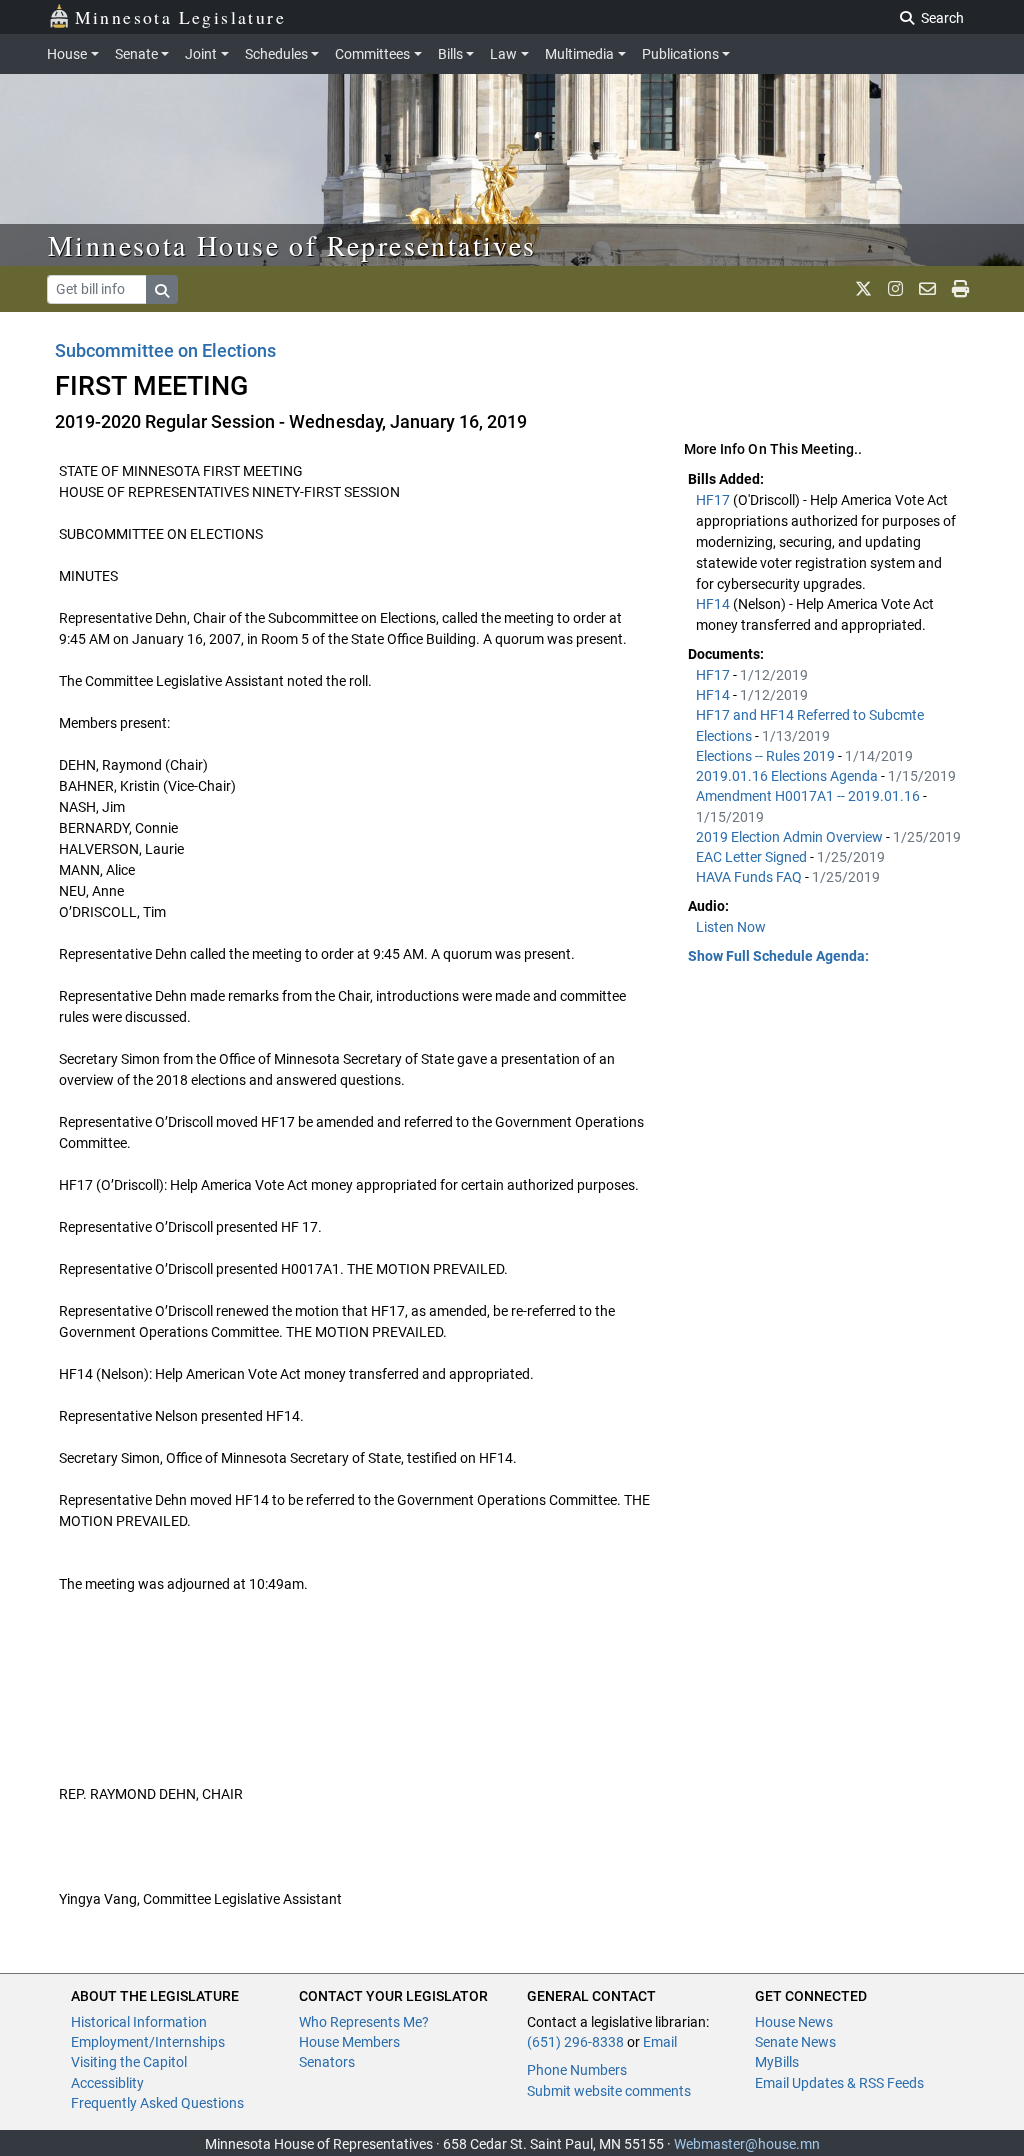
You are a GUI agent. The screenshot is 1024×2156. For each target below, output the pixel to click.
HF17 (714, 500)
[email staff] (927, 289)
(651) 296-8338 (575, 2042)
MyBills (777, 2062)
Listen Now (731, 927)
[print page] (960, 289)
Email (660, 2042)
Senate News (795, 2042)
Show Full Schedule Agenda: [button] (778, 956)
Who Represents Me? (364, 2022)
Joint (201, 54)
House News (794, 2022)
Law (503, 54)
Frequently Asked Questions (157, 2103)
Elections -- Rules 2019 (767, 756)
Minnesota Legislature (180, 17)
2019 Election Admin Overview (791, 837)
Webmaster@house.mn (747, 2144)
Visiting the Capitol (129, 2062)
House (67, 54)
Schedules (276, 54)
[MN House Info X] (863, 289)
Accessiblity (107, 2083)
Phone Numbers (577, 2070)
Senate (136, 54)
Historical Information (139, 2022)
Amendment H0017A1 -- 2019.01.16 (809, 796)
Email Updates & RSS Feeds (839, 2083)
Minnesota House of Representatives (292, 245)
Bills (450, 54)
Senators (327, 2062)
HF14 (714, 604)
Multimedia (579, 54)
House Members (349, 2042)
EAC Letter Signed (753, 857)
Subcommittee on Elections (165, 350)
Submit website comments (609, 2091)
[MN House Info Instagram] (895, 289)
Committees (372, 54)
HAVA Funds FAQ (750, 877)
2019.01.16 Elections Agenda (788, 776)
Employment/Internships (148, 2042)
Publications (680, 54)
